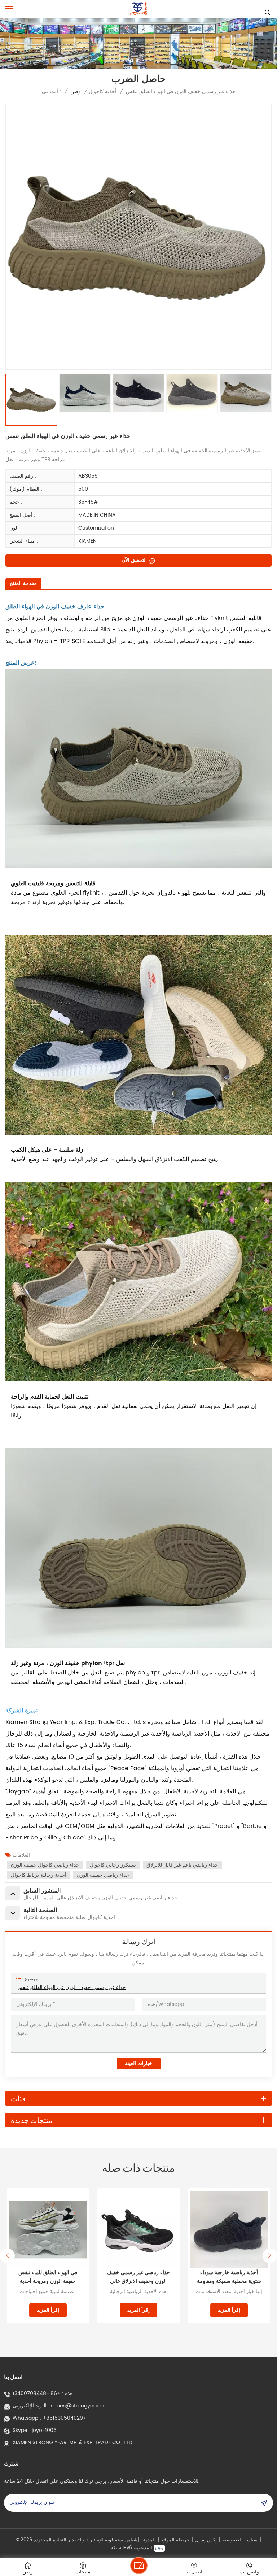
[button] (7, 2256)
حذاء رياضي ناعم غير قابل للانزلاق (182, 1865)
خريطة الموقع (175, 2540)
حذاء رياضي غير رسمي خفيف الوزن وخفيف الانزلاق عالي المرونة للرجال (48, 2277)
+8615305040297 (64, 2418)
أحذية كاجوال (103, 92)
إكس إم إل (206, 2540)
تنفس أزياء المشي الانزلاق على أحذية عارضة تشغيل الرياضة (229, 2277)
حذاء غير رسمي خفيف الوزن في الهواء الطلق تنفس (71, 1987)
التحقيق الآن (135, 560)
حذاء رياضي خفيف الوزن (103, 1875)
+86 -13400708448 (37, 2394)
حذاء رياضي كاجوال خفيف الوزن (45, 1865)
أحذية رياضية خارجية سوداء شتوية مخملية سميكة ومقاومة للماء (138, 2277)
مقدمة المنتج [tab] (23, 583)
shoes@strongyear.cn (78, 2406)
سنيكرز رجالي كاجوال (113, 1865)
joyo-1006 (44, 2431)
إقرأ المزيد (48, 2310)
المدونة (149, 2540)
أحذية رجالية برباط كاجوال (39, 1875)
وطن (76, 92)
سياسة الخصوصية (240, 2540)
